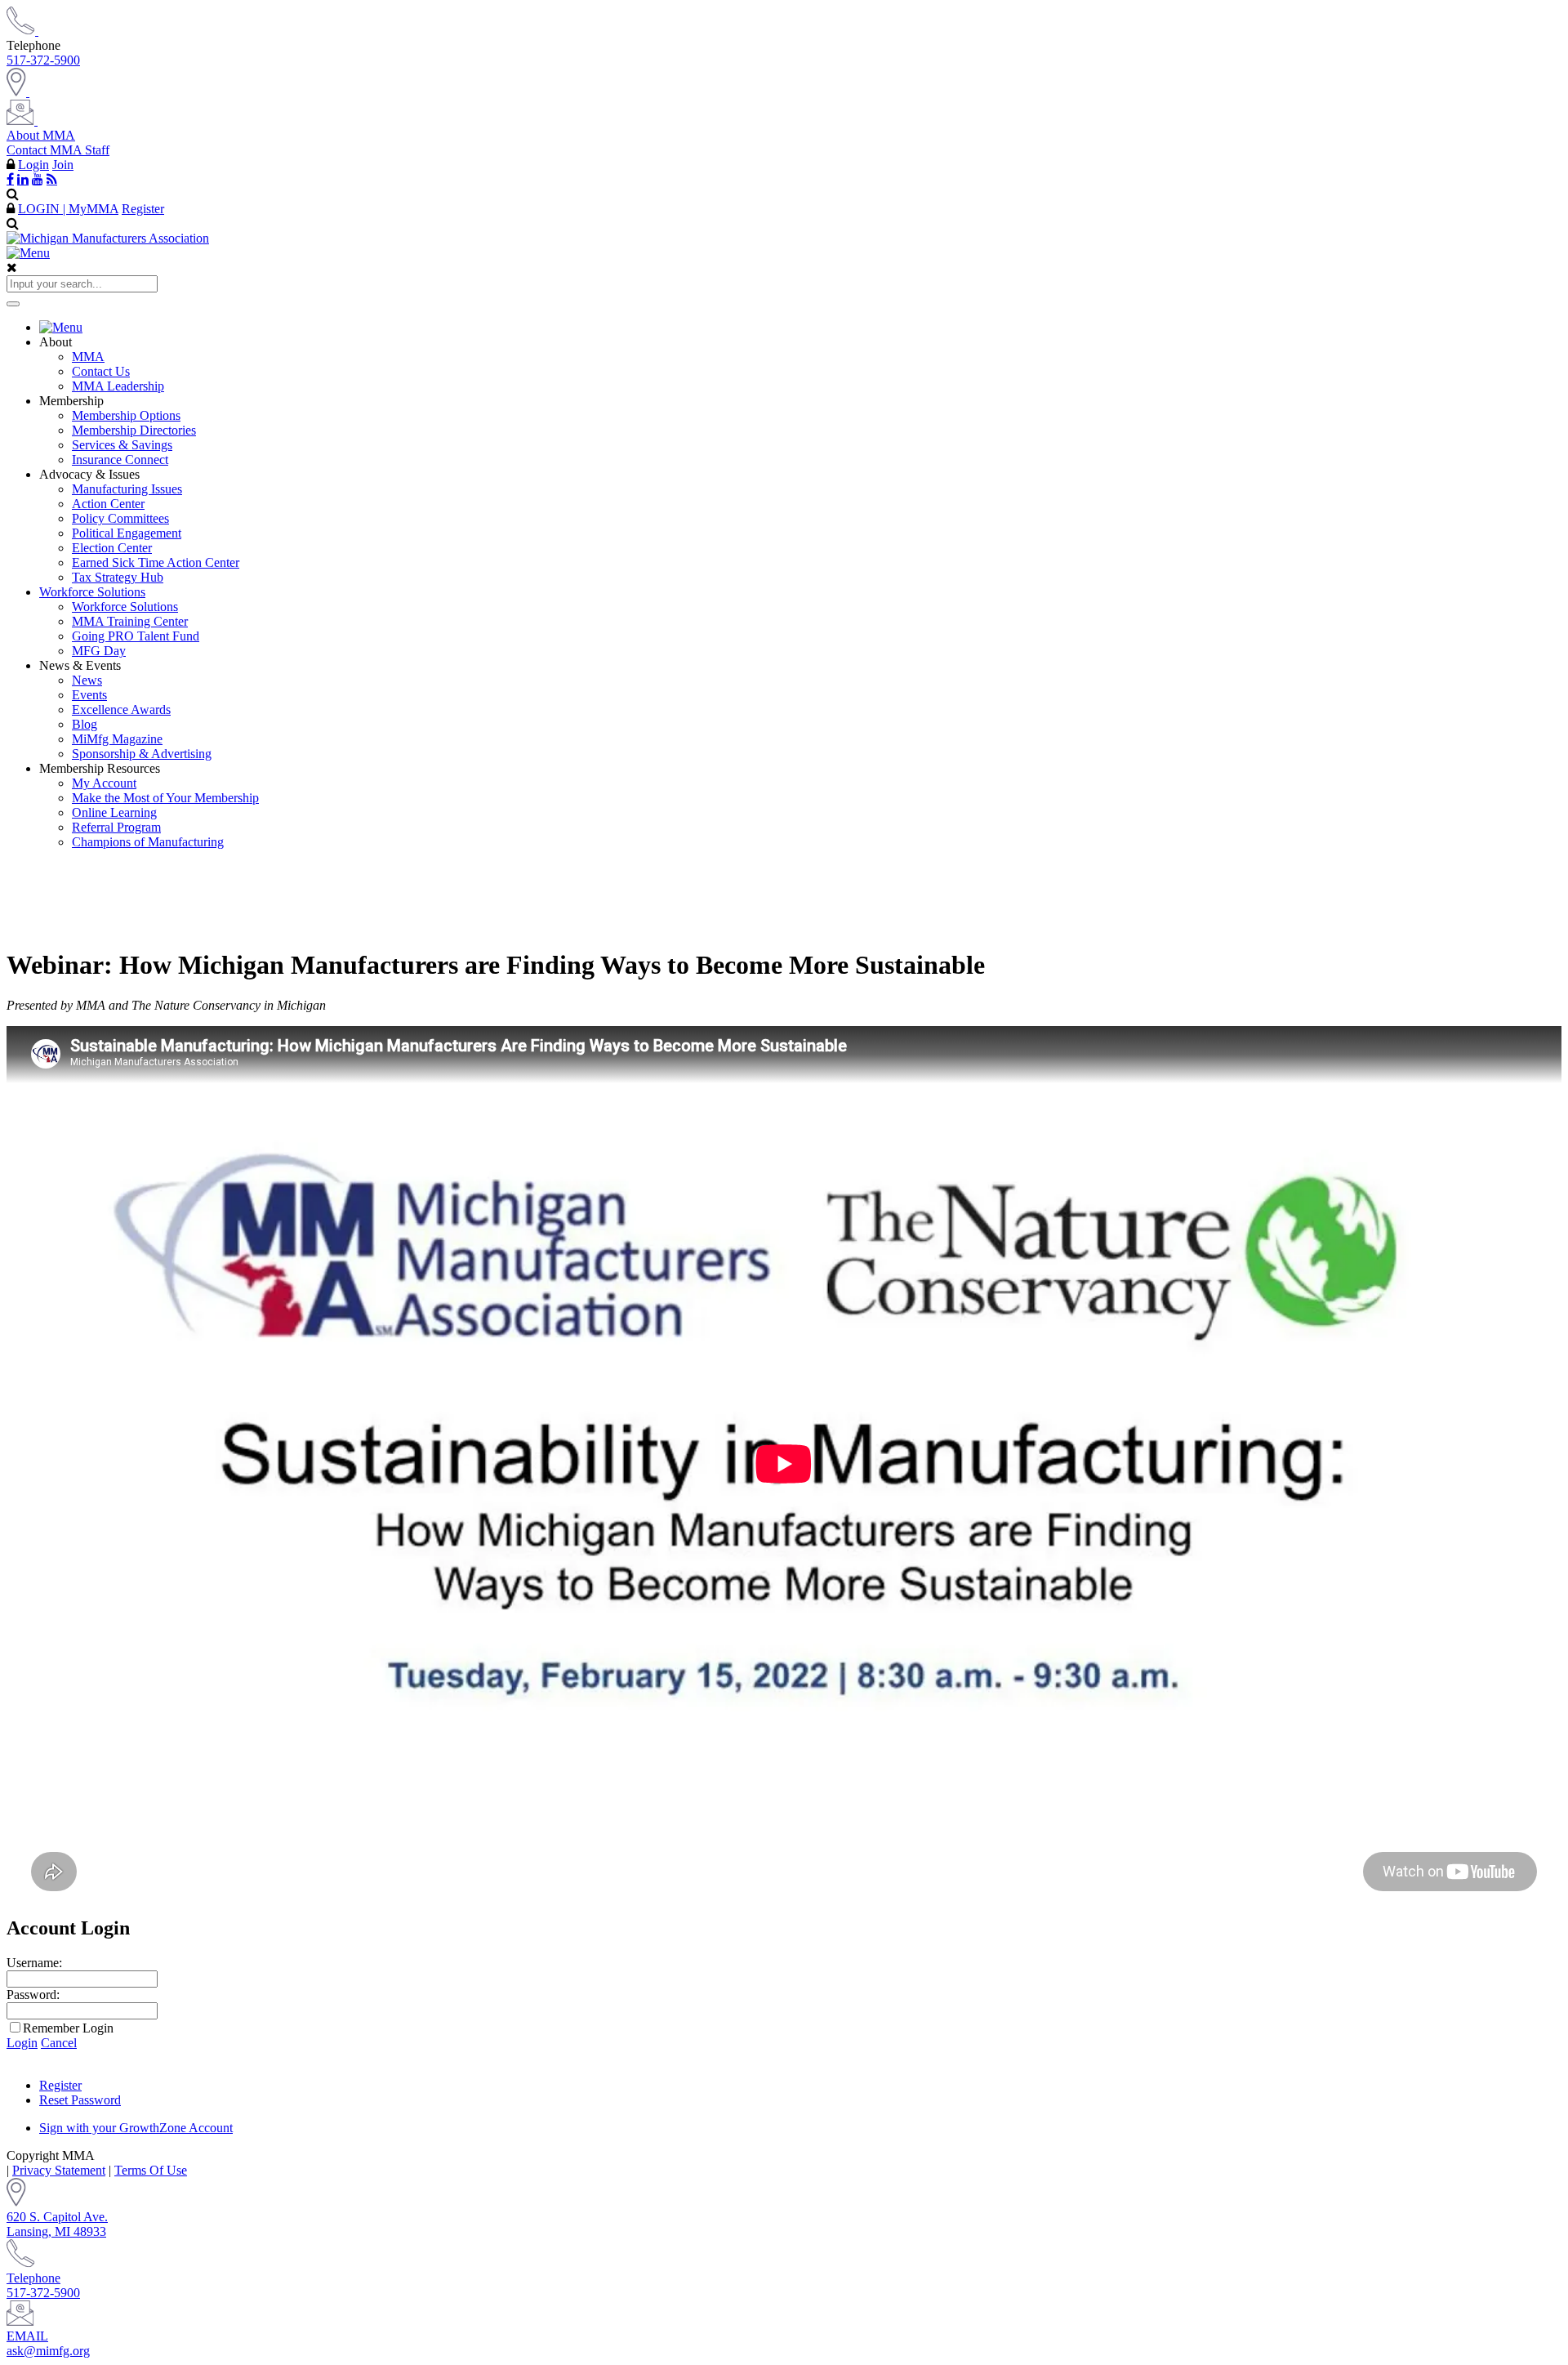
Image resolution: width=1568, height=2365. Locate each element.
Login (33, 165)
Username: (34, 1963)
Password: (33, 1995)
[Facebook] (10, 179)
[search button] (13, 304)
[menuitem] (800, 328)
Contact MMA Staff (58, 150)
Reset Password (80, 2100)
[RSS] (52, 179)
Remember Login (68, 2028)
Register (143, 209)
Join (63, 165)
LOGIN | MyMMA (68, 209)
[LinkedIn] (23, 179)
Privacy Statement (59, 2170)
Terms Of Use (151, 2170)
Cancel (59, 2043)
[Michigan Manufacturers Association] (108, 238)
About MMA (41, 135)
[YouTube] (38, 179)
